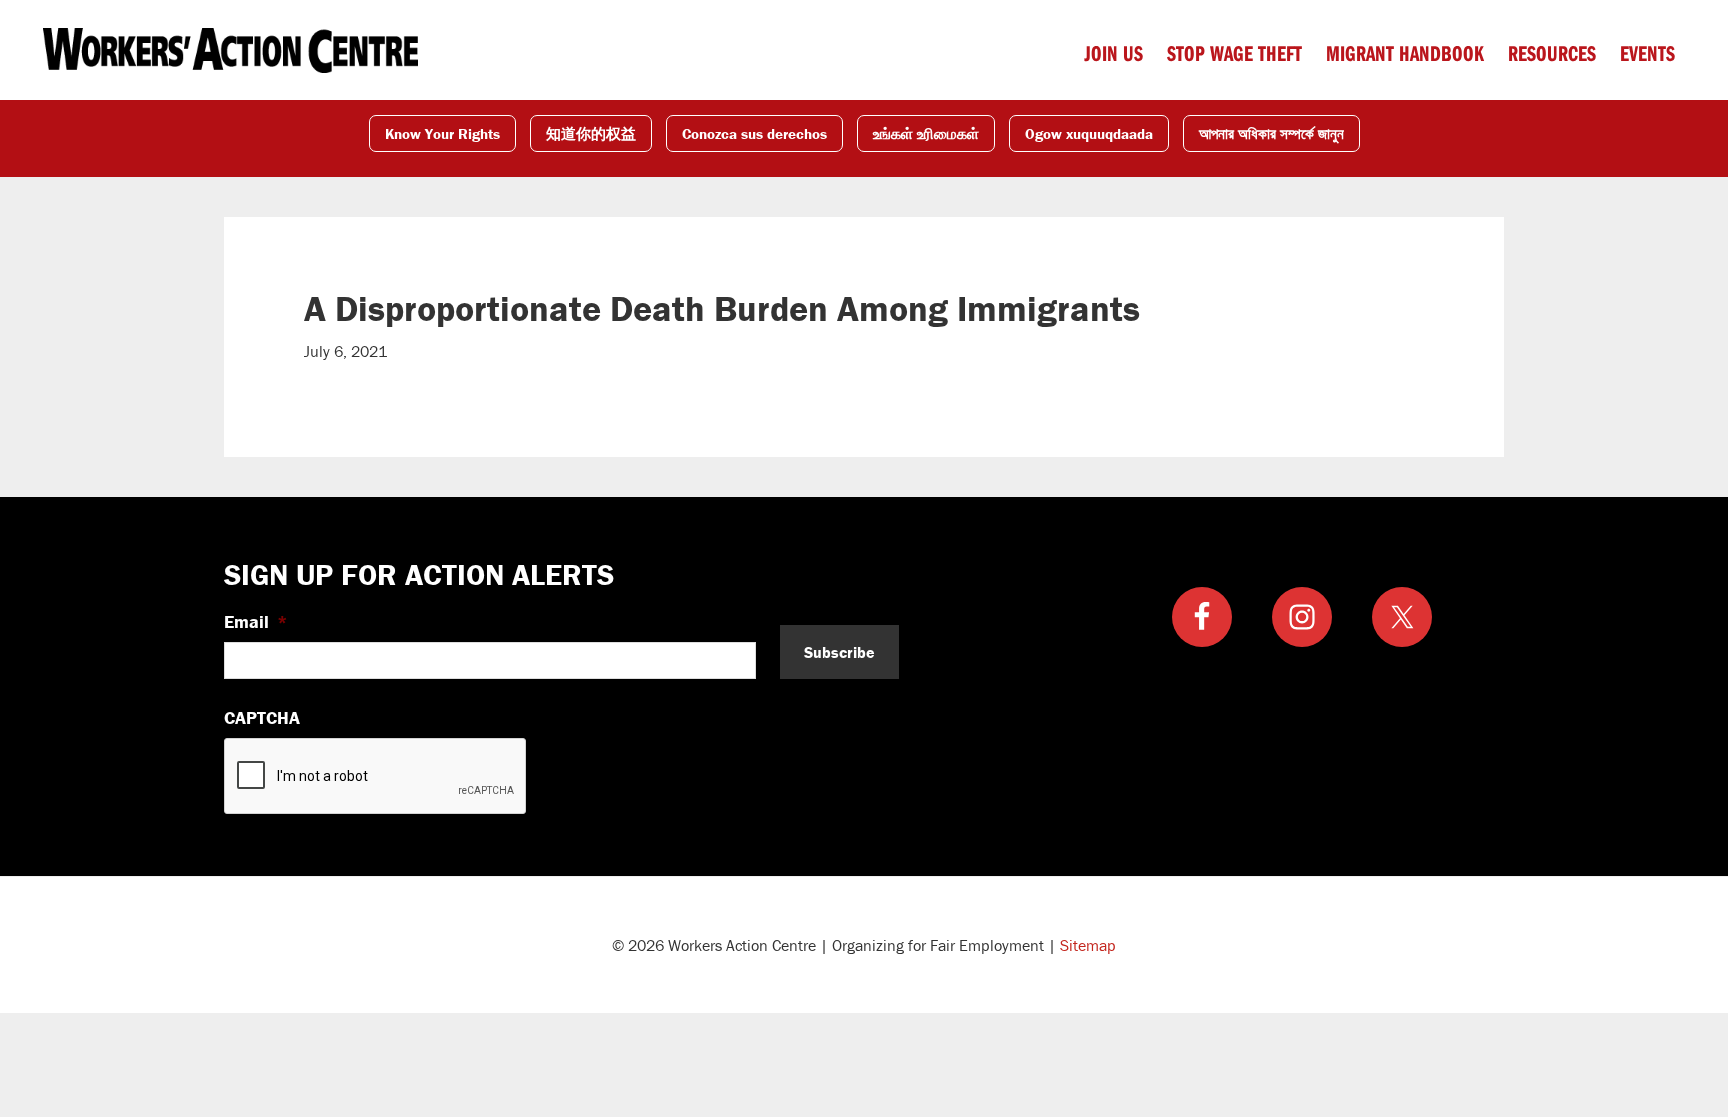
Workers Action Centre (230, 50)
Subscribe (839, 652)
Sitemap (1088, 945)
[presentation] (376, 777)
